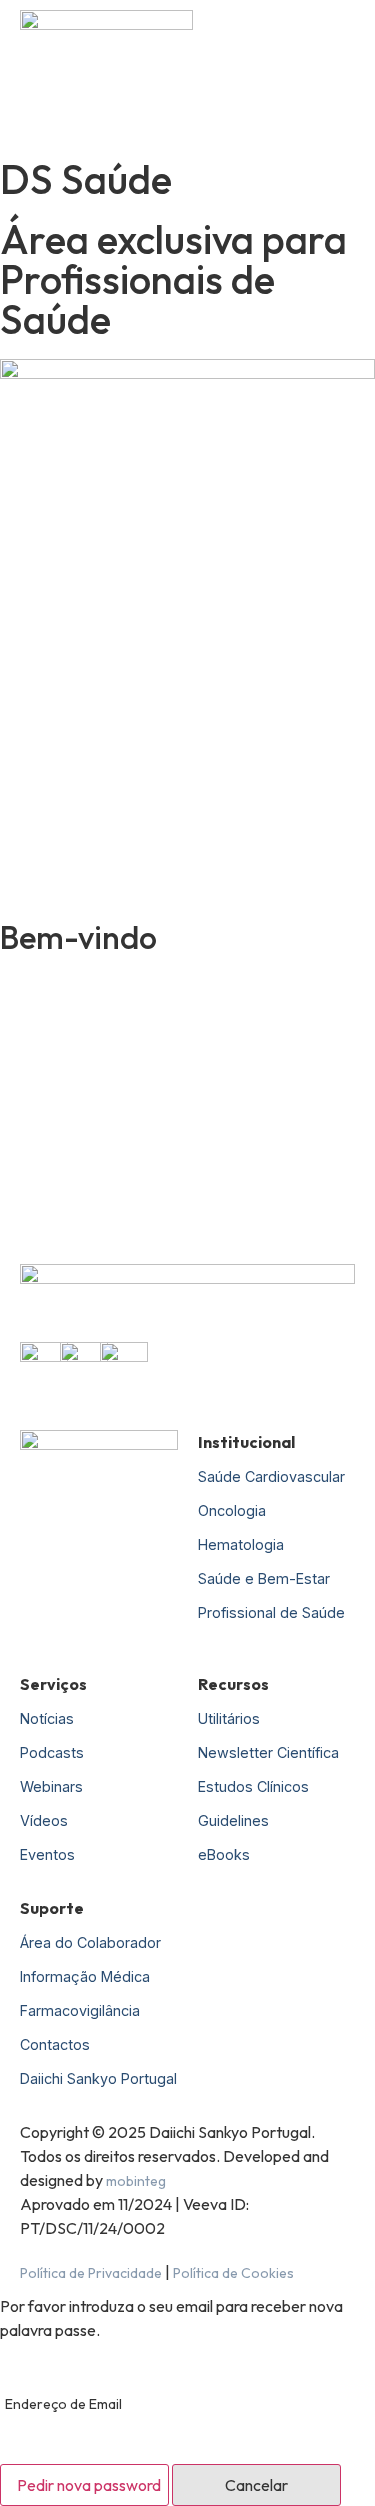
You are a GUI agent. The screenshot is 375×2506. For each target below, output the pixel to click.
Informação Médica (85, 1976)
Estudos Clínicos (253, 1786)
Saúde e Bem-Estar (264, 1578)
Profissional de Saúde (271, 1612)
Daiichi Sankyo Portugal (98, 2078)
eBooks (224, 1854)
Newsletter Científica (268, 1752)
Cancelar (256, 2485)
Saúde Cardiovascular (271, 1476)
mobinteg (136, 2181)
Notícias (47, 1718)
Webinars (51, 1786)
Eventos (47, 1854)
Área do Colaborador (90, 1942)
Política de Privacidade (91, 2273)
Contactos (55, 2044)
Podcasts (52, 1752)
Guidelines (233, 1820)
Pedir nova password (89, 2485)
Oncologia (232, 1510)
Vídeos (44, 1820)
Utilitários (229, 1718)
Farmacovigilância (80, 2010)
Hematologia (241, 1544)
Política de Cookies (233, 2273)
